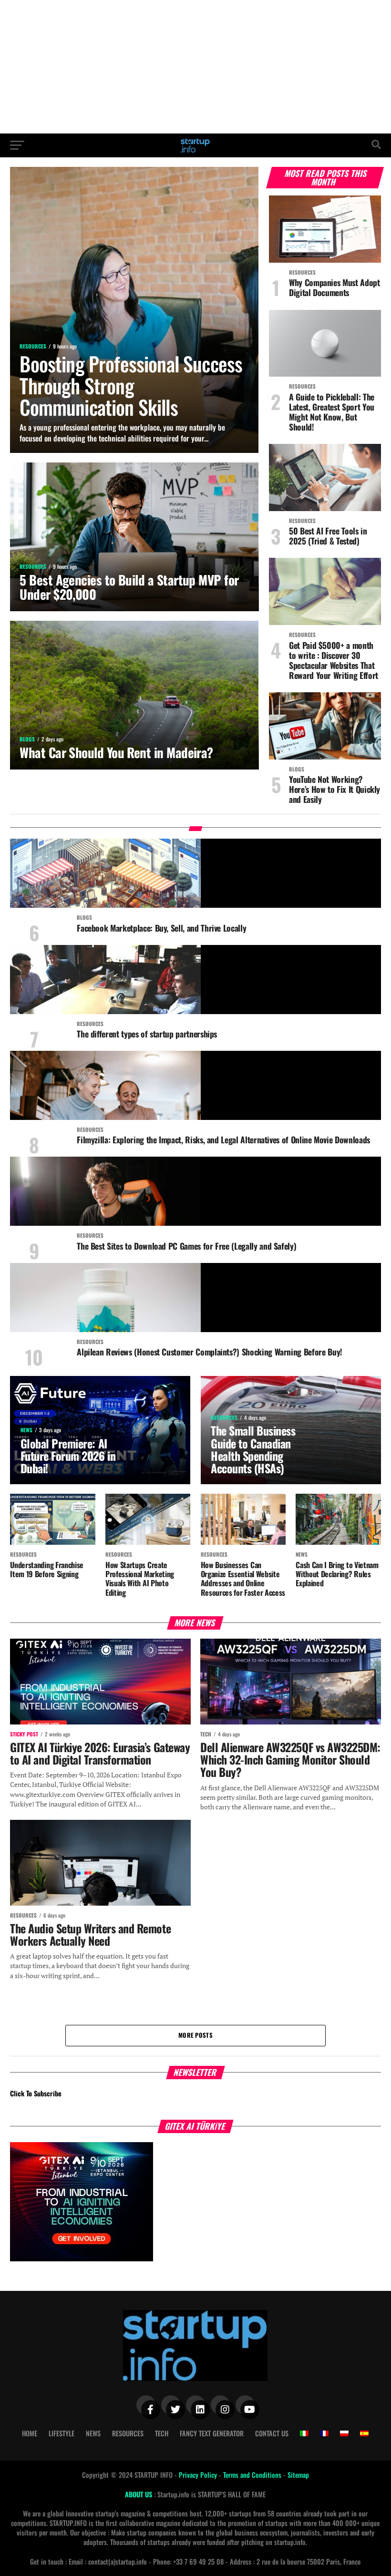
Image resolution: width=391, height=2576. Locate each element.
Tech (162, 2433)
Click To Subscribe (36, 2093)
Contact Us (272, 2433)
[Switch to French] (324, 2433)
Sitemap (298, 2475)
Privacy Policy (199, 2475)
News (93, 2433)
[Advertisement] (195, 67)
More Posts (195, 2035)
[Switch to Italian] (304, 2433)
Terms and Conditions (253, 2475)
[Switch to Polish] (344, 2433)
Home (30, 2433)
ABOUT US (139, 2494)
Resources (128, 2433)
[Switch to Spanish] (364, 2433)
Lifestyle (62, 2433)
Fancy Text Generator (212, 2433)
